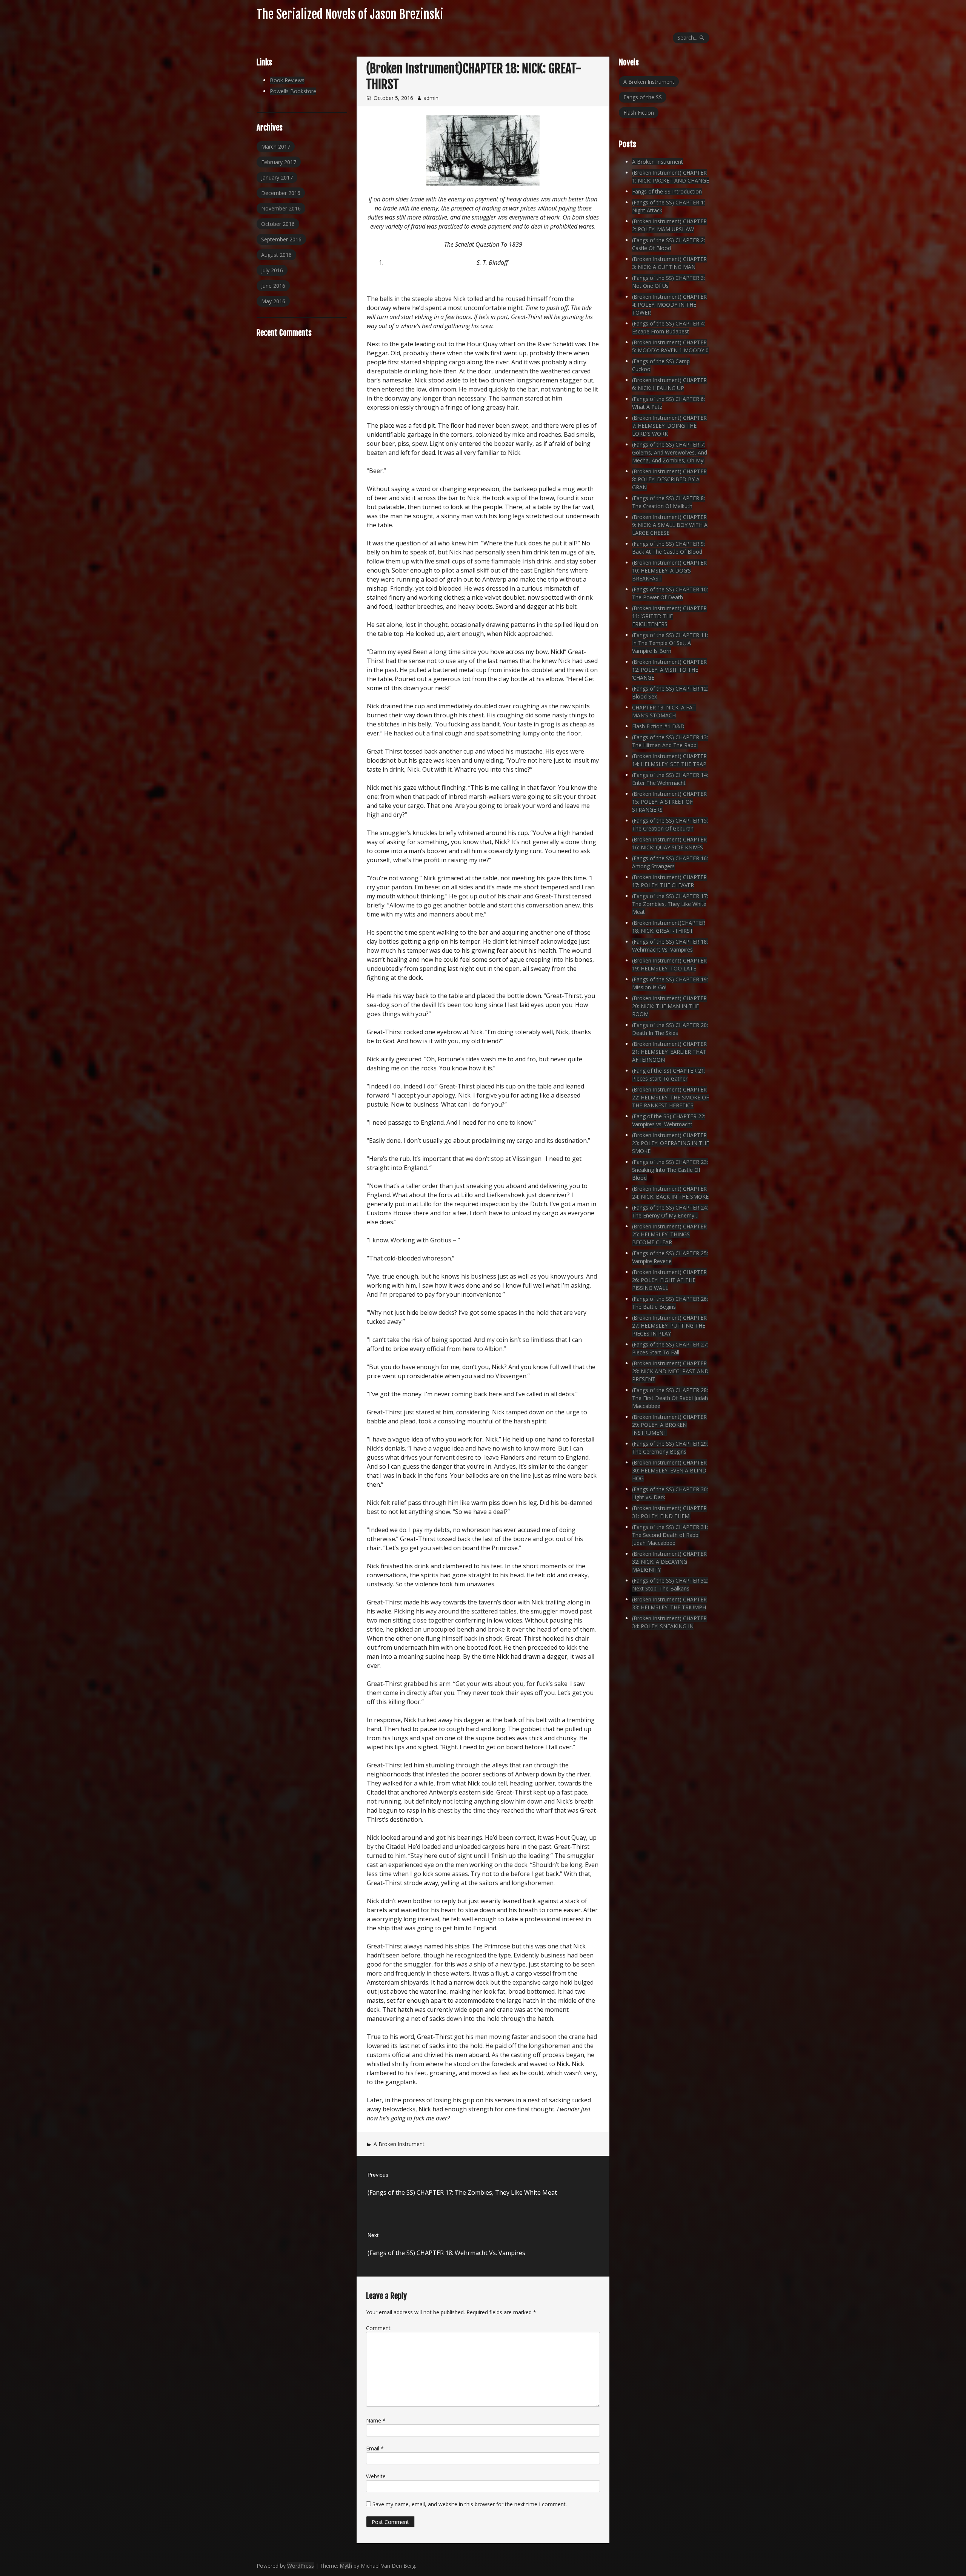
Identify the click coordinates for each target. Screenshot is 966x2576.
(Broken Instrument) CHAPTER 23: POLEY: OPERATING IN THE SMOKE (671, 1143)
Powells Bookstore (293, 91)
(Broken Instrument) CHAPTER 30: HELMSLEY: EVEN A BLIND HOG (669, 1470)
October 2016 (278, 224)
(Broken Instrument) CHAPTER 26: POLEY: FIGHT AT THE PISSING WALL (669, 1280)
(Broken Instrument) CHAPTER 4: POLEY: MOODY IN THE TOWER (669, 305)
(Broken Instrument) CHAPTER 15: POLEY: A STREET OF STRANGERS (669, 802)
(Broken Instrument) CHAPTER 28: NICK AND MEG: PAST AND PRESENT (670, 1371)
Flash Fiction (639, 113)
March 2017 (276, 147)
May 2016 (273, 301)
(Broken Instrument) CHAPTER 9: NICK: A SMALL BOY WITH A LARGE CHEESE (670, 525)
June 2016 (273, 286)
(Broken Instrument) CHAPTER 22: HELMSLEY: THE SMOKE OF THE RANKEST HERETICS (671, 1097)
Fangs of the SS (643, 97)
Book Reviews (287, 80)
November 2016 (281, 208)
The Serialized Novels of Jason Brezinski (350, 14)
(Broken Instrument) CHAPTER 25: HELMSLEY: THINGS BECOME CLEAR (669, 1234)
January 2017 (277, 177)
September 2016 (281, 239)
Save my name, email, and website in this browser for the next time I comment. (470, 2504)
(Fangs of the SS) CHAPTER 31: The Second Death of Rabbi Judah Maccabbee (670, 1535)
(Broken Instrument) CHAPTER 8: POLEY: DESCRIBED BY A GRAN (669, 479)
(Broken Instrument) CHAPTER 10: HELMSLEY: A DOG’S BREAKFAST (669, 570)
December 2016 (281, 193)
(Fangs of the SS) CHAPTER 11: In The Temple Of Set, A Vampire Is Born (670, 643)
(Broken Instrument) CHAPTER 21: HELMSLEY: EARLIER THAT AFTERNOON (669, 1052)
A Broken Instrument (399, 2144)
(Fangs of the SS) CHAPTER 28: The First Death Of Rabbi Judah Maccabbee (670, 1398)
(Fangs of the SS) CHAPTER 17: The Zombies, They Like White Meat (670, 904)
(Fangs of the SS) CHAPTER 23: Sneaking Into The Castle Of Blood (670, 1170)
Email (375, 2448)
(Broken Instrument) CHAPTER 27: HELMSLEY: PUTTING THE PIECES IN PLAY (669, 1326)
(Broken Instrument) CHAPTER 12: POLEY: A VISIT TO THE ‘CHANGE (669, 670)
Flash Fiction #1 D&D (658, 726)
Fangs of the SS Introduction (667, 191)
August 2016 (276, 255)
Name (376, 2420)
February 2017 (279, 162)
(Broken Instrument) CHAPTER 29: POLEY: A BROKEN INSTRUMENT (669, 1425)
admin (431, 98)
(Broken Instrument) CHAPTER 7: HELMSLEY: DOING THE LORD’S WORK (669, 426)
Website (376, 2476)
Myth (346, 2566)
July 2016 (272, 270)
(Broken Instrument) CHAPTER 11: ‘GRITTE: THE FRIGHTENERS (669, 616)
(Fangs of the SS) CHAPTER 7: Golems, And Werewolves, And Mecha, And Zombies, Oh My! (670, 452)
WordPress (301, 2566)
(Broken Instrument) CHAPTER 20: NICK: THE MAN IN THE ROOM (669, 1006)
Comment (378, 2328)
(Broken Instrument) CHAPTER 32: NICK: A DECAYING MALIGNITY (669, 1562)
